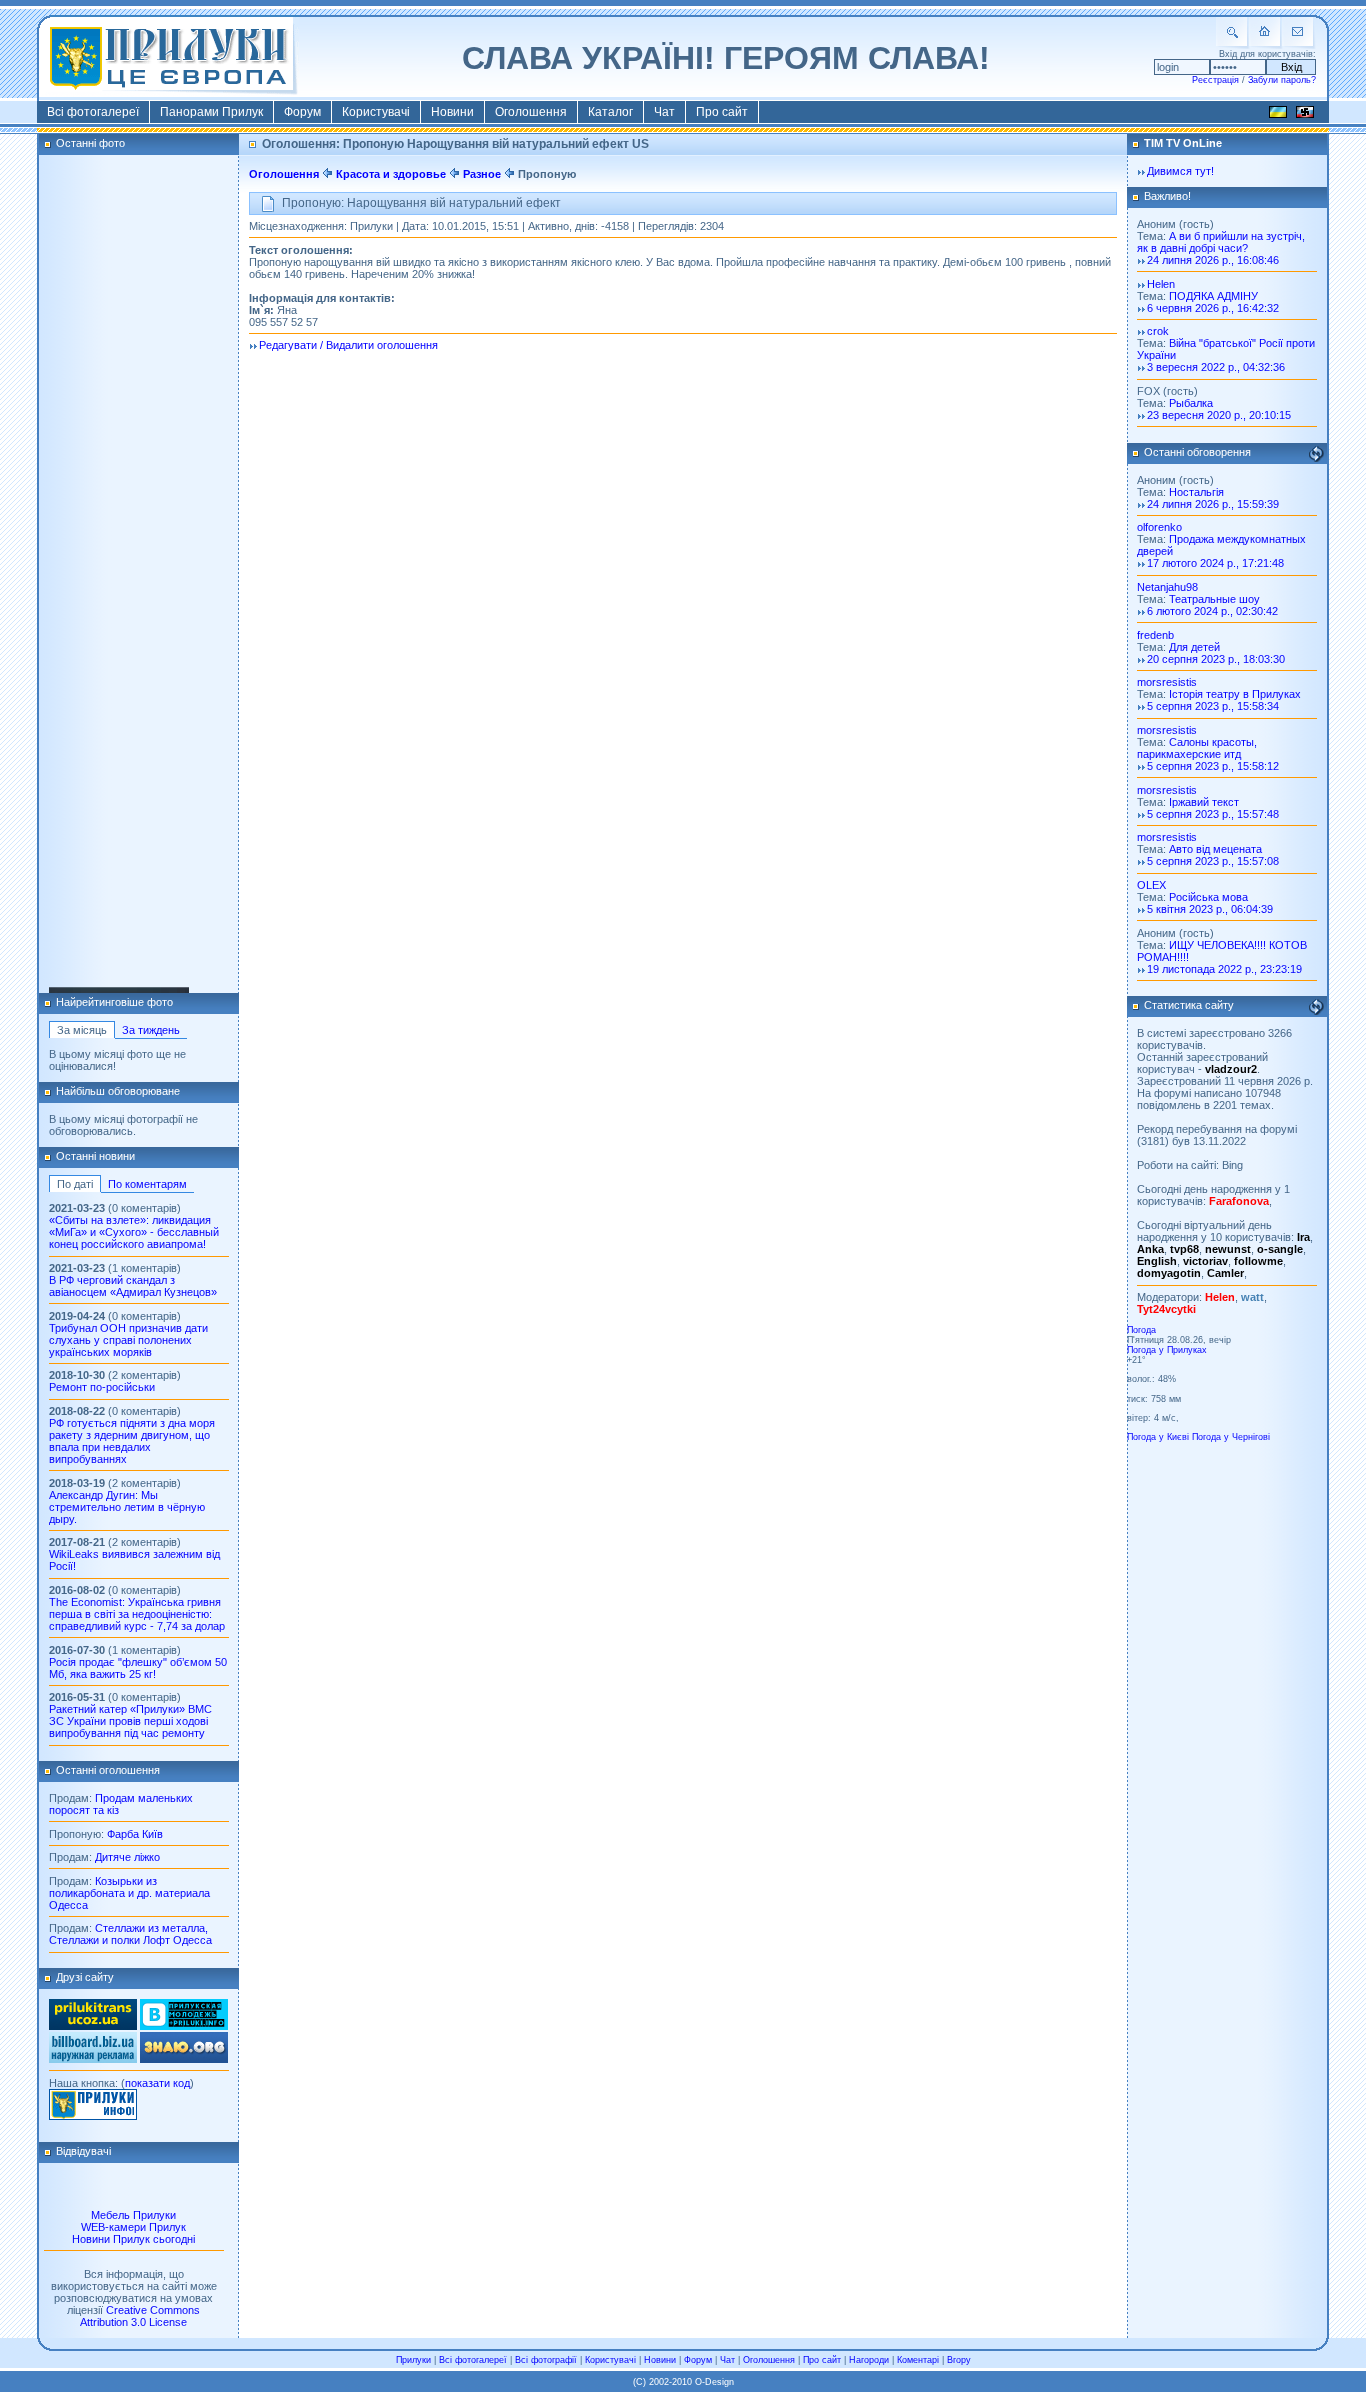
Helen (1161, 284)
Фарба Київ (135, 1834)
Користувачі (376, 112)
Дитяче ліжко (127, 1857)
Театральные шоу (1214, 599)
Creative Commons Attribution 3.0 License (140, 2316)
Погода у (1167, 1350)
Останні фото (90, 143)
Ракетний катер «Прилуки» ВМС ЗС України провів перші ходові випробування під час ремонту (130, 1721)
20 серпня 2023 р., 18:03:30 (1216, 659)
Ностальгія (1196, 492)
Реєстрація (1215, 80)
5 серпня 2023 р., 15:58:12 (1213, 766)
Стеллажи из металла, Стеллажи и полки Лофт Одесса (130, 1934)
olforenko (1159, 527)
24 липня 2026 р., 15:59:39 (1213, 504)
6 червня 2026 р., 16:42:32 (1213, 308)
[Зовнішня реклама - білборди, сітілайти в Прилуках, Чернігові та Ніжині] (93, 2059)
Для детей (1194, 647)
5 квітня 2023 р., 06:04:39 (1210, 909)
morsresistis (1167, 682)
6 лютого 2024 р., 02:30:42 (1212, 611)
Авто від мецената (1215, 849)
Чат (664, 112)
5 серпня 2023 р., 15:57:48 (1213, 814)
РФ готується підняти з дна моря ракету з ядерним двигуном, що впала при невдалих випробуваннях (132, 1441)
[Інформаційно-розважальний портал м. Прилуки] (93, 2116)
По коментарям (147, 1184)
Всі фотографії (546, 2360)
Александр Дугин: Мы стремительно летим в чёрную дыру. (127, 1507)
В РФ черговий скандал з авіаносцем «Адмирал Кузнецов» (133, 1286)
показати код (157, 2083)
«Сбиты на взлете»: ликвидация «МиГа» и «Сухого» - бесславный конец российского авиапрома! (134, 1232)
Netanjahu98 (1167, 587)
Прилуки (413, 2360)
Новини (452, 112)
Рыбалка (1191, 403)
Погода (1141, 1330)
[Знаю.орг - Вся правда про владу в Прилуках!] (184, 2059)
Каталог (610, 112)
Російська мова (1208, 897)
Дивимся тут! (1180, 171)
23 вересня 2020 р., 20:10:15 (1219, 415)
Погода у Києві (1158, 1437)
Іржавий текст (1204, 802)
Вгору (959, 2360)
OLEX (1151, 885)
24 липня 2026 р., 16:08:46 (1213, 260)
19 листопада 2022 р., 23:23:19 (1224, 969)
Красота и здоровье (392, 174)
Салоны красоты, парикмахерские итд (1197, 748)
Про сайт (722, 112)
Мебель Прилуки (133, 2215)
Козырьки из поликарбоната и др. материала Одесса (129, 1893)
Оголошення (531, 112)
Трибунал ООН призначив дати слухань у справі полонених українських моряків (128, 1340)
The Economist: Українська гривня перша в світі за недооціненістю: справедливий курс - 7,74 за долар (137, 1614)
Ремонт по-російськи (102, 1387)
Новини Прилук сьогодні (133, 2239)
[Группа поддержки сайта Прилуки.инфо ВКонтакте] (184, 2026)
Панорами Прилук (211, 112)
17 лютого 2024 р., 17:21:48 (1215, 563)
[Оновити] (1316, 454)
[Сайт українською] (1278, 115)
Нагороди (869, 2360)
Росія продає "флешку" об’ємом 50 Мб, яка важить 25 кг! (138, 1668)
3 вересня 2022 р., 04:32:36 (1216, 367)
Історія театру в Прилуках (1235, 694)
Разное (482, 174)
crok (1158, 331)
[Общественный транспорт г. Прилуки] (93, 2026)
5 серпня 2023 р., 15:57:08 (1213, 861)
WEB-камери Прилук (133, 2227)
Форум (302, 112)
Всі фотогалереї (93, 112)
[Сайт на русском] (1305, 115)
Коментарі (918, 2360)
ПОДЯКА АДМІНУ (1213, 296)
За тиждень (151, 1030)
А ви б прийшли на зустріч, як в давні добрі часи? (1221, 242)
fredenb (1155, 635)
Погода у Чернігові (1231, 1437)
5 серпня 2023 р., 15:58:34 (1213, 706)
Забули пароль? (1282, 80)
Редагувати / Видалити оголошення (348, 345)
